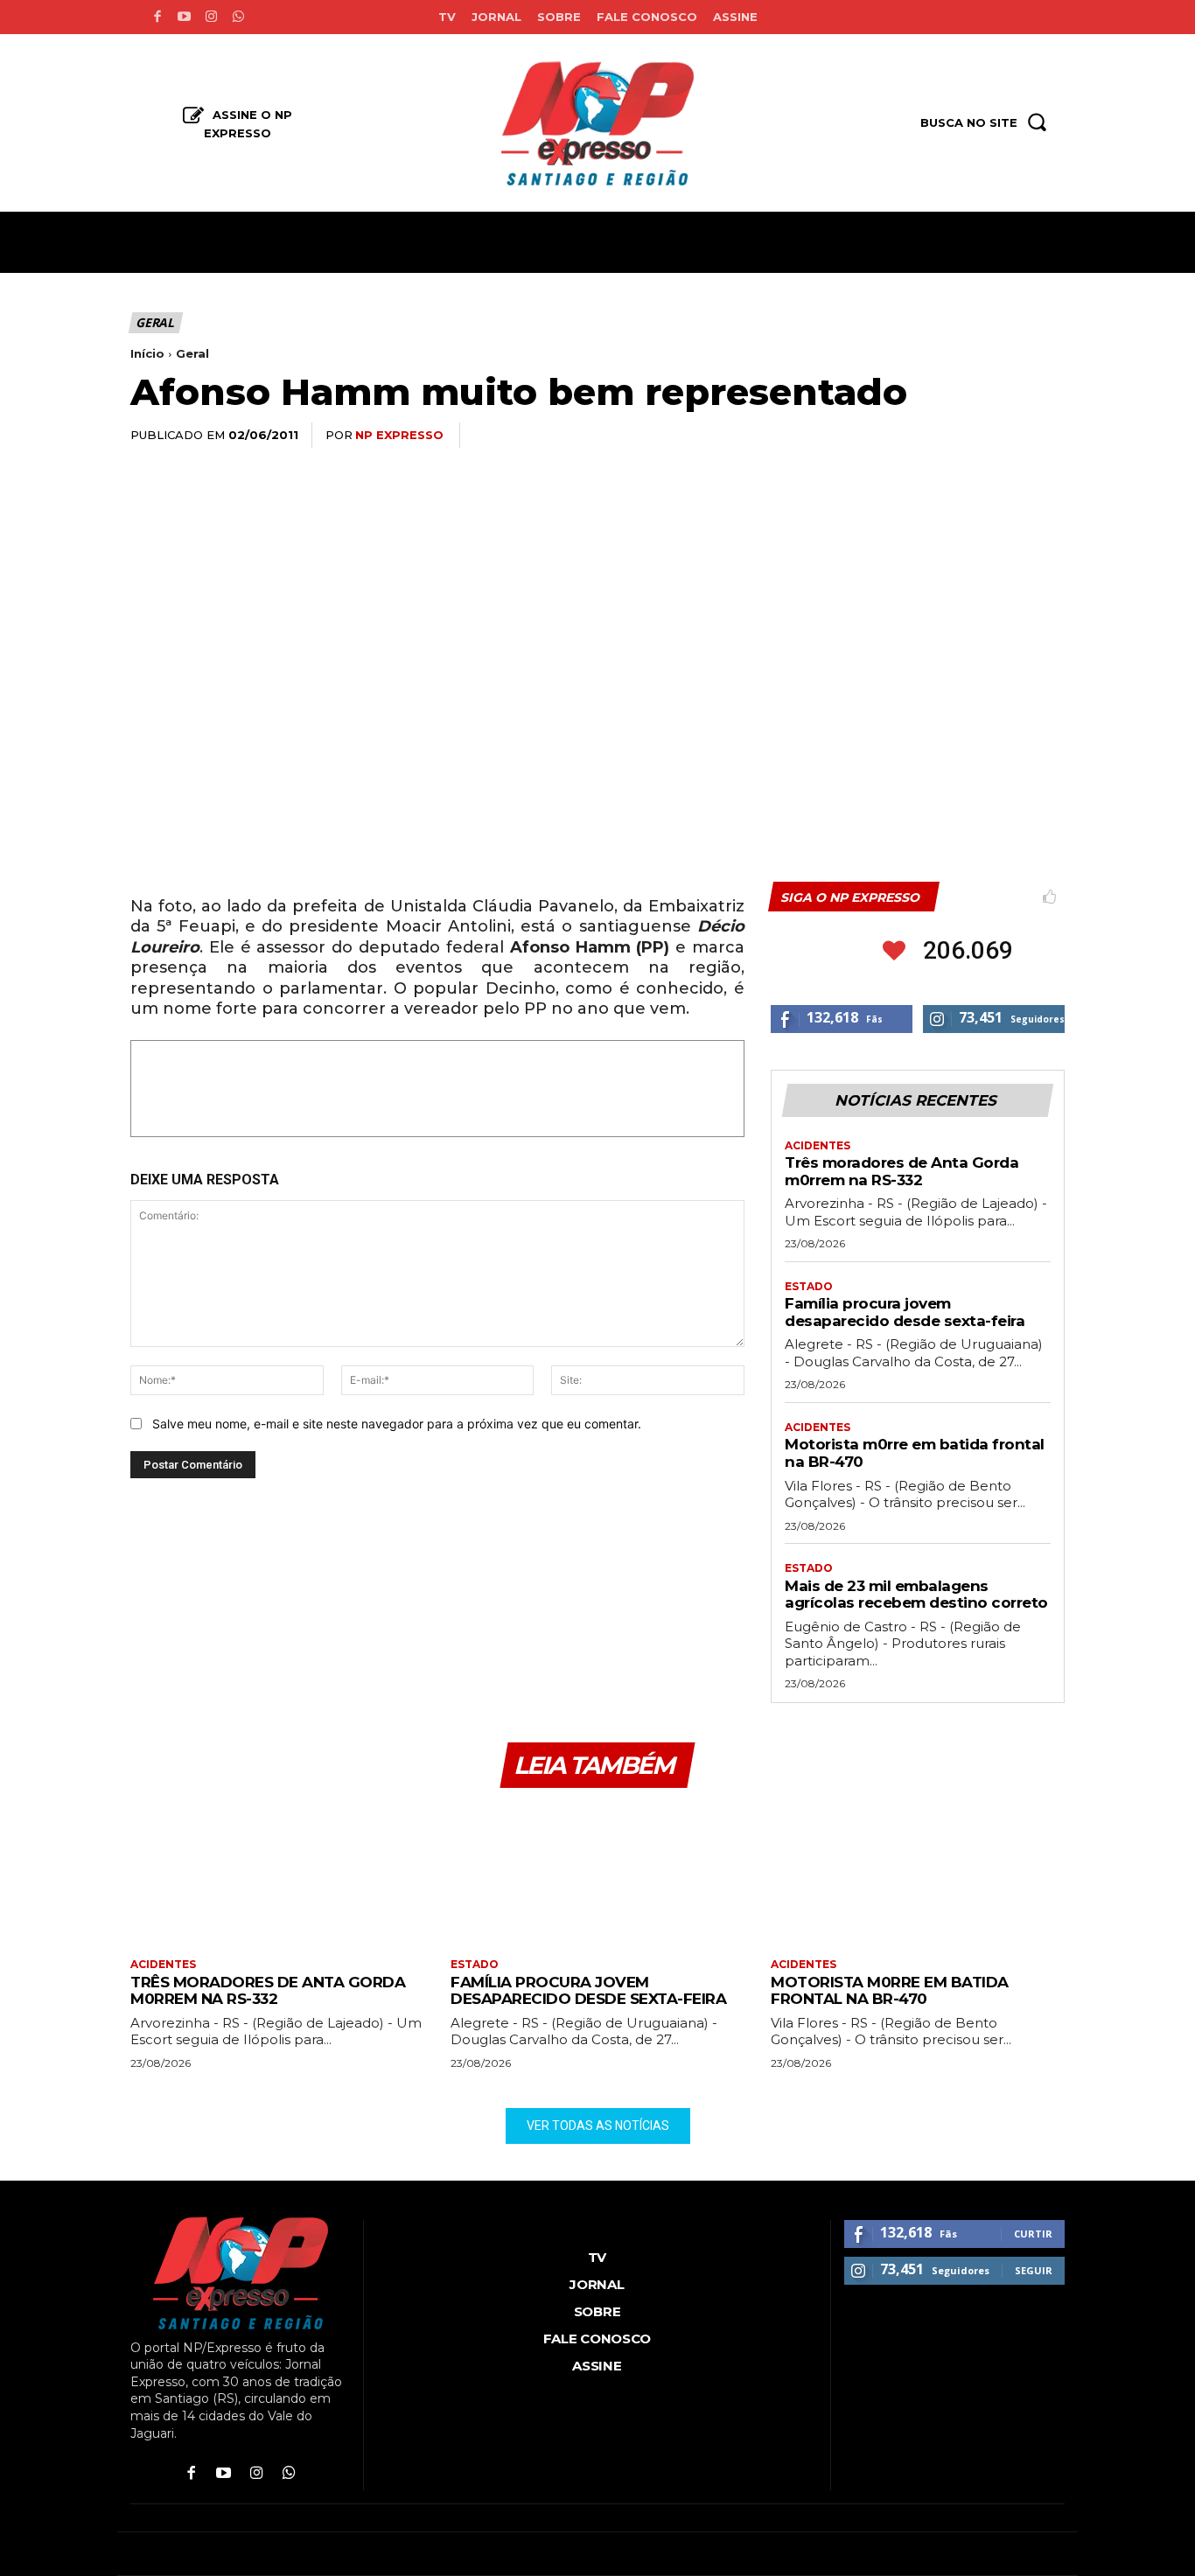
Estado (809, 1287)
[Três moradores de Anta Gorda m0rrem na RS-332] (277, 1875)
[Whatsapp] (238, 17)
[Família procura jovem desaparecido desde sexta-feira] (597, 1875)
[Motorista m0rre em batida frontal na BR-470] (918, 1875)
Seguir (1034, 2270)
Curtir (1033, 2234)
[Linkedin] (965, 436)
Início (147, 353)
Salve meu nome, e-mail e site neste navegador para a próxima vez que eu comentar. (397, 1424)
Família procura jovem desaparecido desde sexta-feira (905, 1312)
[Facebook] (157, 17)
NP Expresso (399, 435)
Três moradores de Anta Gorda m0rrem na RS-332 (901, 1171)
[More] (1046, 436)
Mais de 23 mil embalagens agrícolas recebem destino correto (916, 1595)
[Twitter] (884, 436)
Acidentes (818, 1146)
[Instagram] (211, 17)
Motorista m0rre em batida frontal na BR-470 (890, 1991)
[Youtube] (184, 17)
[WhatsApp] (925, 436)
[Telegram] (1005, 436)
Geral (155, 322)
